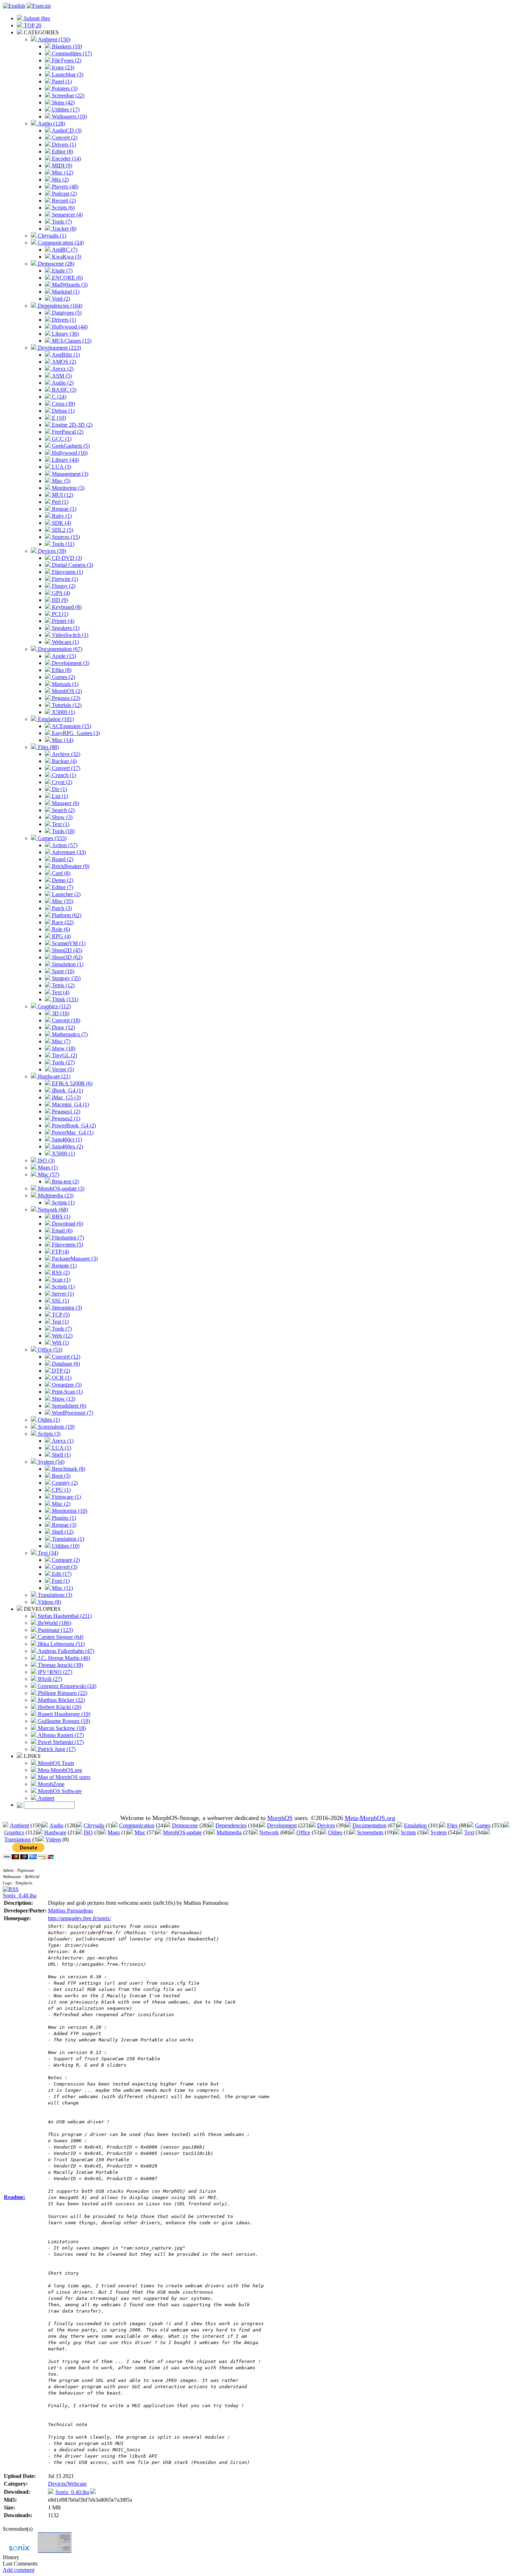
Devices (326, 1825)
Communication (137, 1825)
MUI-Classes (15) (71, 341)
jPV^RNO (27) (54, 1672)
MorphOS (280, 1818)
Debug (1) (63, 411)
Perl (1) (59, 502)
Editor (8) (62, 152)
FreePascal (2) (67, 432)
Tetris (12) (63, 985)
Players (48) (64, 187)
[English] (14, 6)
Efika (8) (61, 670)
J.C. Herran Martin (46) (63, 1658)
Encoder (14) (66, 159)
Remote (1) (64, 1266)
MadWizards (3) (69, 285)
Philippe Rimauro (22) (62, 1693)
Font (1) (60, 1581)
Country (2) (64, 1483)
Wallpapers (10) (69, 116)
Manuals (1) (64, 684)
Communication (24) (60, 243)
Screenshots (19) (56, 1427)
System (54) (50, 1462)
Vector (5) (62, 1069)
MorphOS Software (59, 1791)
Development (282, 1825)
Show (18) (63, 1048)
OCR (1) (61, 1378)
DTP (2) (60, 1371)
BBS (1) (60, 1217)
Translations (18, 1839)
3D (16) (60, 1013)
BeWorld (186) (54, 1623)
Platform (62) (66, 915)
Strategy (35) (66, 978)
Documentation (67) (59, 649)
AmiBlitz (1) (65, 355)
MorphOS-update (182, 1832)
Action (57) (64, 845)
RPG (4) (61, 936)
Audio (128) (51, 123)
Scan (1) (60, 1280)
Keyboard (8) (66, 607)
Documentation (369, 1825)
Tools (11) (62, 544)
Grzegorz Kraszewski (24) (66, 1686)
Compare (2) (65, 1560)
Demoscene (185, 1825)
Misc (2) (60, 1504)
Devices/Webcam (67, 2484)
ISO (88, 1832)
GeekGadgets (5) (70, 446)
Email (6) (61, 1231)
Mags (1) (47, 1167)
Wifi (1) (60, 1343)
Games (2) (63, 677)
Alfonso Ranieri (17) (60, 1735)
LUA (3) (61, 467)
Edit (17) (61, 1574)
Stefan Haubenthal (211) (64, 1616)
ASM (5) (61, 376)
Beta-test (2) (65, 1181)
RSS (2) (60, 1273)
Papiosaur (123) (55, 1630)
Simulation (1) (67, 964)
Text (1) (60, 824)
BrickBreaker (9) (70, 866)
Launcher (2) (66, 894)
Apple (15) (63, 656)
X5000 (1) (63, 712)
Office (303, 1832)
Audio (56, 1825)
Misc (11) (62, 1588)
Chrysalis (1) (51, 236)
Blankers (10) (66, 46)
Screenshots (370, 1832)
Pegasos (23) (65, 698)
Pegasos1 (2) (65, 1111)
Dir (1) (59, 789)
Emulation (415, 1825)
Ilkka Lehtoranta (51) (61, 1644)
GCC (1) (61, 439)
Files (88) (48, 747)
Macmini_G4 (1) (70, 1104)
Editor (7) (62, 887)
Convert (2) (64, 138)
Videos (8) (49, 1602)
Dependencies (231, 1825)
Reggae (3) (63, 1525)
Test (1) (60, 1322)
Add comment (19, 2570)
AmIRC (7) (64, 250)
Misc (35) (62, 901)
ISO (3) (46, 1160)
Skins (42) (63, 102)
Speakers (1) (65, 628)
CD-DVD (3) (66, 558)
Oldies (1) (48, 1420)
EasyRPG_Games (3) (75, 733)
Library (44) (65, 460)
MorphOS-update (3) (60, 1189)
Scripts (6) (63, 208)
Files (452, 1825)
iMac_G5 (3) (66, 1097)
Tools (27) (63, 1062)
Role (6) (60, 929)
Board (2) (62, 859)
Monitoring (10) (69, 1511)
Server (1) (62, 1294)
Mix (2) (60, 180)
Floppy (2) (63, 586)
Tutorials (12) (66, 705)
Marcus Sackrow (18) (61, 1728)
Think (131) (64, 999)
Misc (140, 1832)
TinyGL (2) (64, 1055)
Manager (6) (65, 803)
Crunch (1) (63, 775)
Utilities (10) (65, 1546)
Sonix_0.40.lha (20, 1895)
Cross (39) (63, 404)
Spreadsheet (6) (68, 1406)
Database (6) (65, 1364)
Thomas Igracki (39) (60, 1665)
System (439, 1832)
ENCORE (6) (67, 278)
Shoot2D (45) (66, 950)
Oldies (335, 1832)
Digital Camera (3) (72, 565)
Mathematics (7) (69, 1034)
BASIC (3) (63, 390)
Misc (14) (62, 740)
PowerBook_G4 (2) (73, 1125)
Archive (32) (65, 754)
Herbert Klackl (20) (59, 1707)
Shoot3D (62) (66, 957)
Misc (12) (62, 173)
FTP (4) (60, 1252)
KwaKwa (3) (66, 257)
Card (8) (60, 873)
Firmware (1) (66, 1497)
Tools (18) (63, 831)
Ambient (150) (53, 39)
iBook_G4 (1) (67, 1090)
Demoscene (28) (55, 264)
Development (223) (59, 348)
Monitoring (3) (67, 488)
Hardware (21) (53, 1076)
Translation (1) (67, 1539)
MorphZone (50, 1784)
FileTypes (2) (66, 60)
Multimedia (229, 1832)
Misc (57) (48, 1174)
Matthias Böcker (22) (61, 1700)
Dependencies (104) (59, 306)
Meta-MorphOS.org (59, 1770)
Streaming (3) (66, 1308)
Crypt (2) (61, 782)
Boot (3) (60, 1476)
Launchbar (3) (67, 74)
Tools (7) (61, 222)
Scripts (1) (63, 1203)
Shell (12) (62, 1532)
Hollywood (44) (69, 327)
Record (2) (63, 201)
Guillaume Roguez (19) (63, 1721)
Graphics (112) (54, 1006)
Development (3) (70, 663)
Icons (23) (62, 67)
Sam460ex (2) (67, 1146)
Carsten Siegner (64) (60, 1637)
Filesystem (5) (67, 1245)
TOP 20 (32, 25)
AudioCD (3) (66, 130)
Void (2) (60, 299)
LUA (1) (61, 1448)
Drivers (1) (63, 145)
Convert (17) (65, 768)
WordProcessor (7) (72, 1413)
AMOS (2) (63, 362)
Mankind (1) (65, 292)
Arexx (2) (62, 369)
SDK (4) (61, 523)
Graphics (14, 1832)
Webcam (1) (65, 642)
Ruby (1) (61, 516)
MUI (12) (62, 495)
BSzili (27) (49, 1679)
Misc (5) (60, 481)
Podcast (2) (64, 194)
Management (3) (69, 474)
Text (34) (47, 1553)
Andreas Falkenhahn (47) (65, 1651)
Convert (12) (65, 1357)
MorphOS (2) (66, 691)
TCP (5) (60, 1315)
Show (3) (61, 817)
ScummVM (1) (68, 943)
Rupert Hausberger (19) (63, 1714)
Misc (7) (60, 1041)
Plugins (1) (63, 1518)
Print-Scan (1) (67, 1392)
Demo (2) (62, 880)
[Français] (39, 6)
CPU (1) (61, 1490)
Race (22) (62, 922)
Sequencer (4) (67, 215)
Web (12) (61, 1336)
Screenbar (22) (67, 95)
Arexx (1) (62, 1441)
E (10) (58, 418)
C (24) (58, 397)
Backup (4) (64, 761)
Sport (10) (62, 971)
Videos (53, 1839)
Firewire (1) (64, 579)
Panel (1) (61, 81)
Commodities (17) (71, 53)
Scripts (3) (49, 1434)
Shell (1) (61, 1455)
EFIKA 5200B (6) (71, 1083)
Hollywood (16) (69, 453)
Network (269, 1832)
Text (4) (60, 992)
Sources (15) (65, 537)
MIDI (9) (61, 166)
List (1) (59, 796)
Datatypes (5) (66, 313)
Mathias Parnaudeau (70, 1911)
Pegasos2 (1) (65, 1118)
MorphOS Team (55, 1763)
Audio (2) (62, 383)
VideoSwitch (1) (69, 635)
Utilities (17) (65, 109)
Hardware (55, 1832)
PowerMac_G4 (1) (72, 1132)
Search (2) (63, 810)
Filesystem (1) (67, 572)
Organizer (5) (66, 1385)
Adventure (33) (68, 852)
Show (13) (63, 1399)
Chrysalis (94, 1825)
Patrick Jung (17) (56, 1749)
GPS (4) (60, 593)
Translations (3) (54, 1595)
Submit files (36, 18)
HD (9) (59, 600)
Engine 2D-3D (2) (71, 425)
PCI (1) (59, 614)
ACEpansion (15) (71, 726)
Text (469, 1832)
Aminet (45, 1798)
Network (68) (52, 1210)
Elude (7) (61, 271)
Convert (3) (64, 1567)
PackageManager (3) (74, 1259)
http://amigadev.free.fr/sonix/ (80, 1918)
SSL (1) (60, 1301)
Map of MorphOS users (63, 1777)
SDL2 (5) (62, 530)
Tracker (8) (63, 229)
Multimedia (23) (55, 1196)
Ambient (19, 1825)
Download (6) (67, 1224)
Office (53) (49, 1350)
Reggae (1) (63, 509)
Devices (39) (51, 551)
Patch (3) (61, 908)
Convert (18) (65, 1020)
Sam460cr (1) (66, 1139)
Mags (114, 1832)
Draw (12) (63, 1027)
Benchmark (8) (68, 1469)
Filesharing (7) (67, 1238)
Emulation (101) (55, 719)
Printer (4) (62, 621)
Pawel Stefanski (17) (60, 1742)
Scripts (408, 1832)
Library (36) (65, 334)
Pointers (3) (64, 88)
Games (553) (51, 838)
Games (483, 1825)
